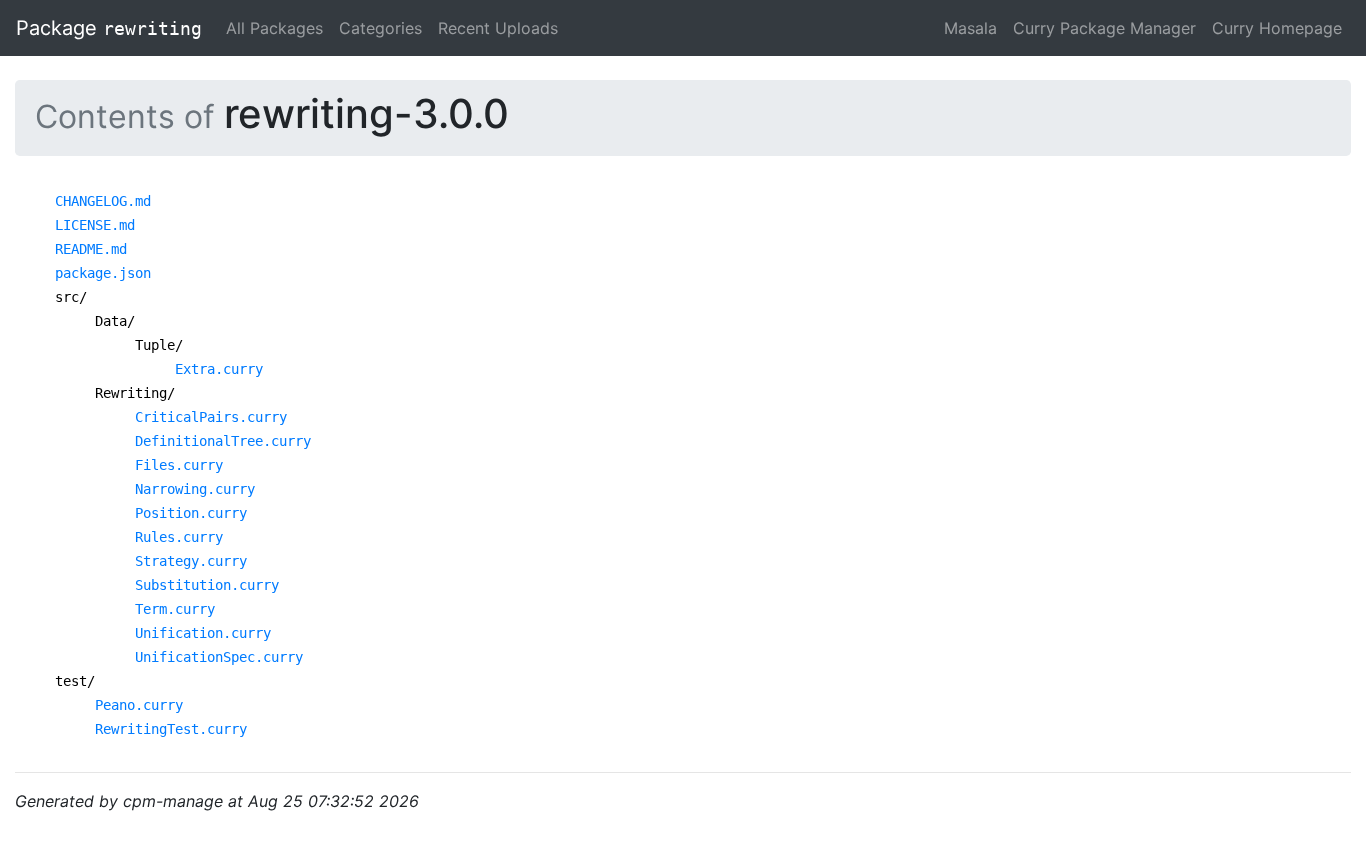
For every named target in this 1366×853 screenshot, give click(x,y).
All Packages (274, 28)
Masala (970, 28)
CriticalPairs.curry (211, 417)
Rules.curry (179, 537)
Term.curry (175, 609)
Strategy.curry (191, 561)
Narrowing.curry (195, 489)
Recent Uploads (498, 28)
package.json (103, 273)
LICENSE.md (95, 225)
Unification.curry (203, 633)
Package (109, 28)
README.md (91, 249)
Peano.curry (139, 705)
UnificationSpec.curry (219, 657)
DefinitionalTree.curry (223, 441)
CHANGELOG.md (103, 201)
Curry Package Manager (1104, 28)
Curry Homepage (1277, 28)
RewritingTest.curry (171, 729)
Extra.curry (219, 369)
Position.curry (191, 513)
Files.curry (179, 465)
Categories (380, 28)
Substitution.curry (207, 585)
